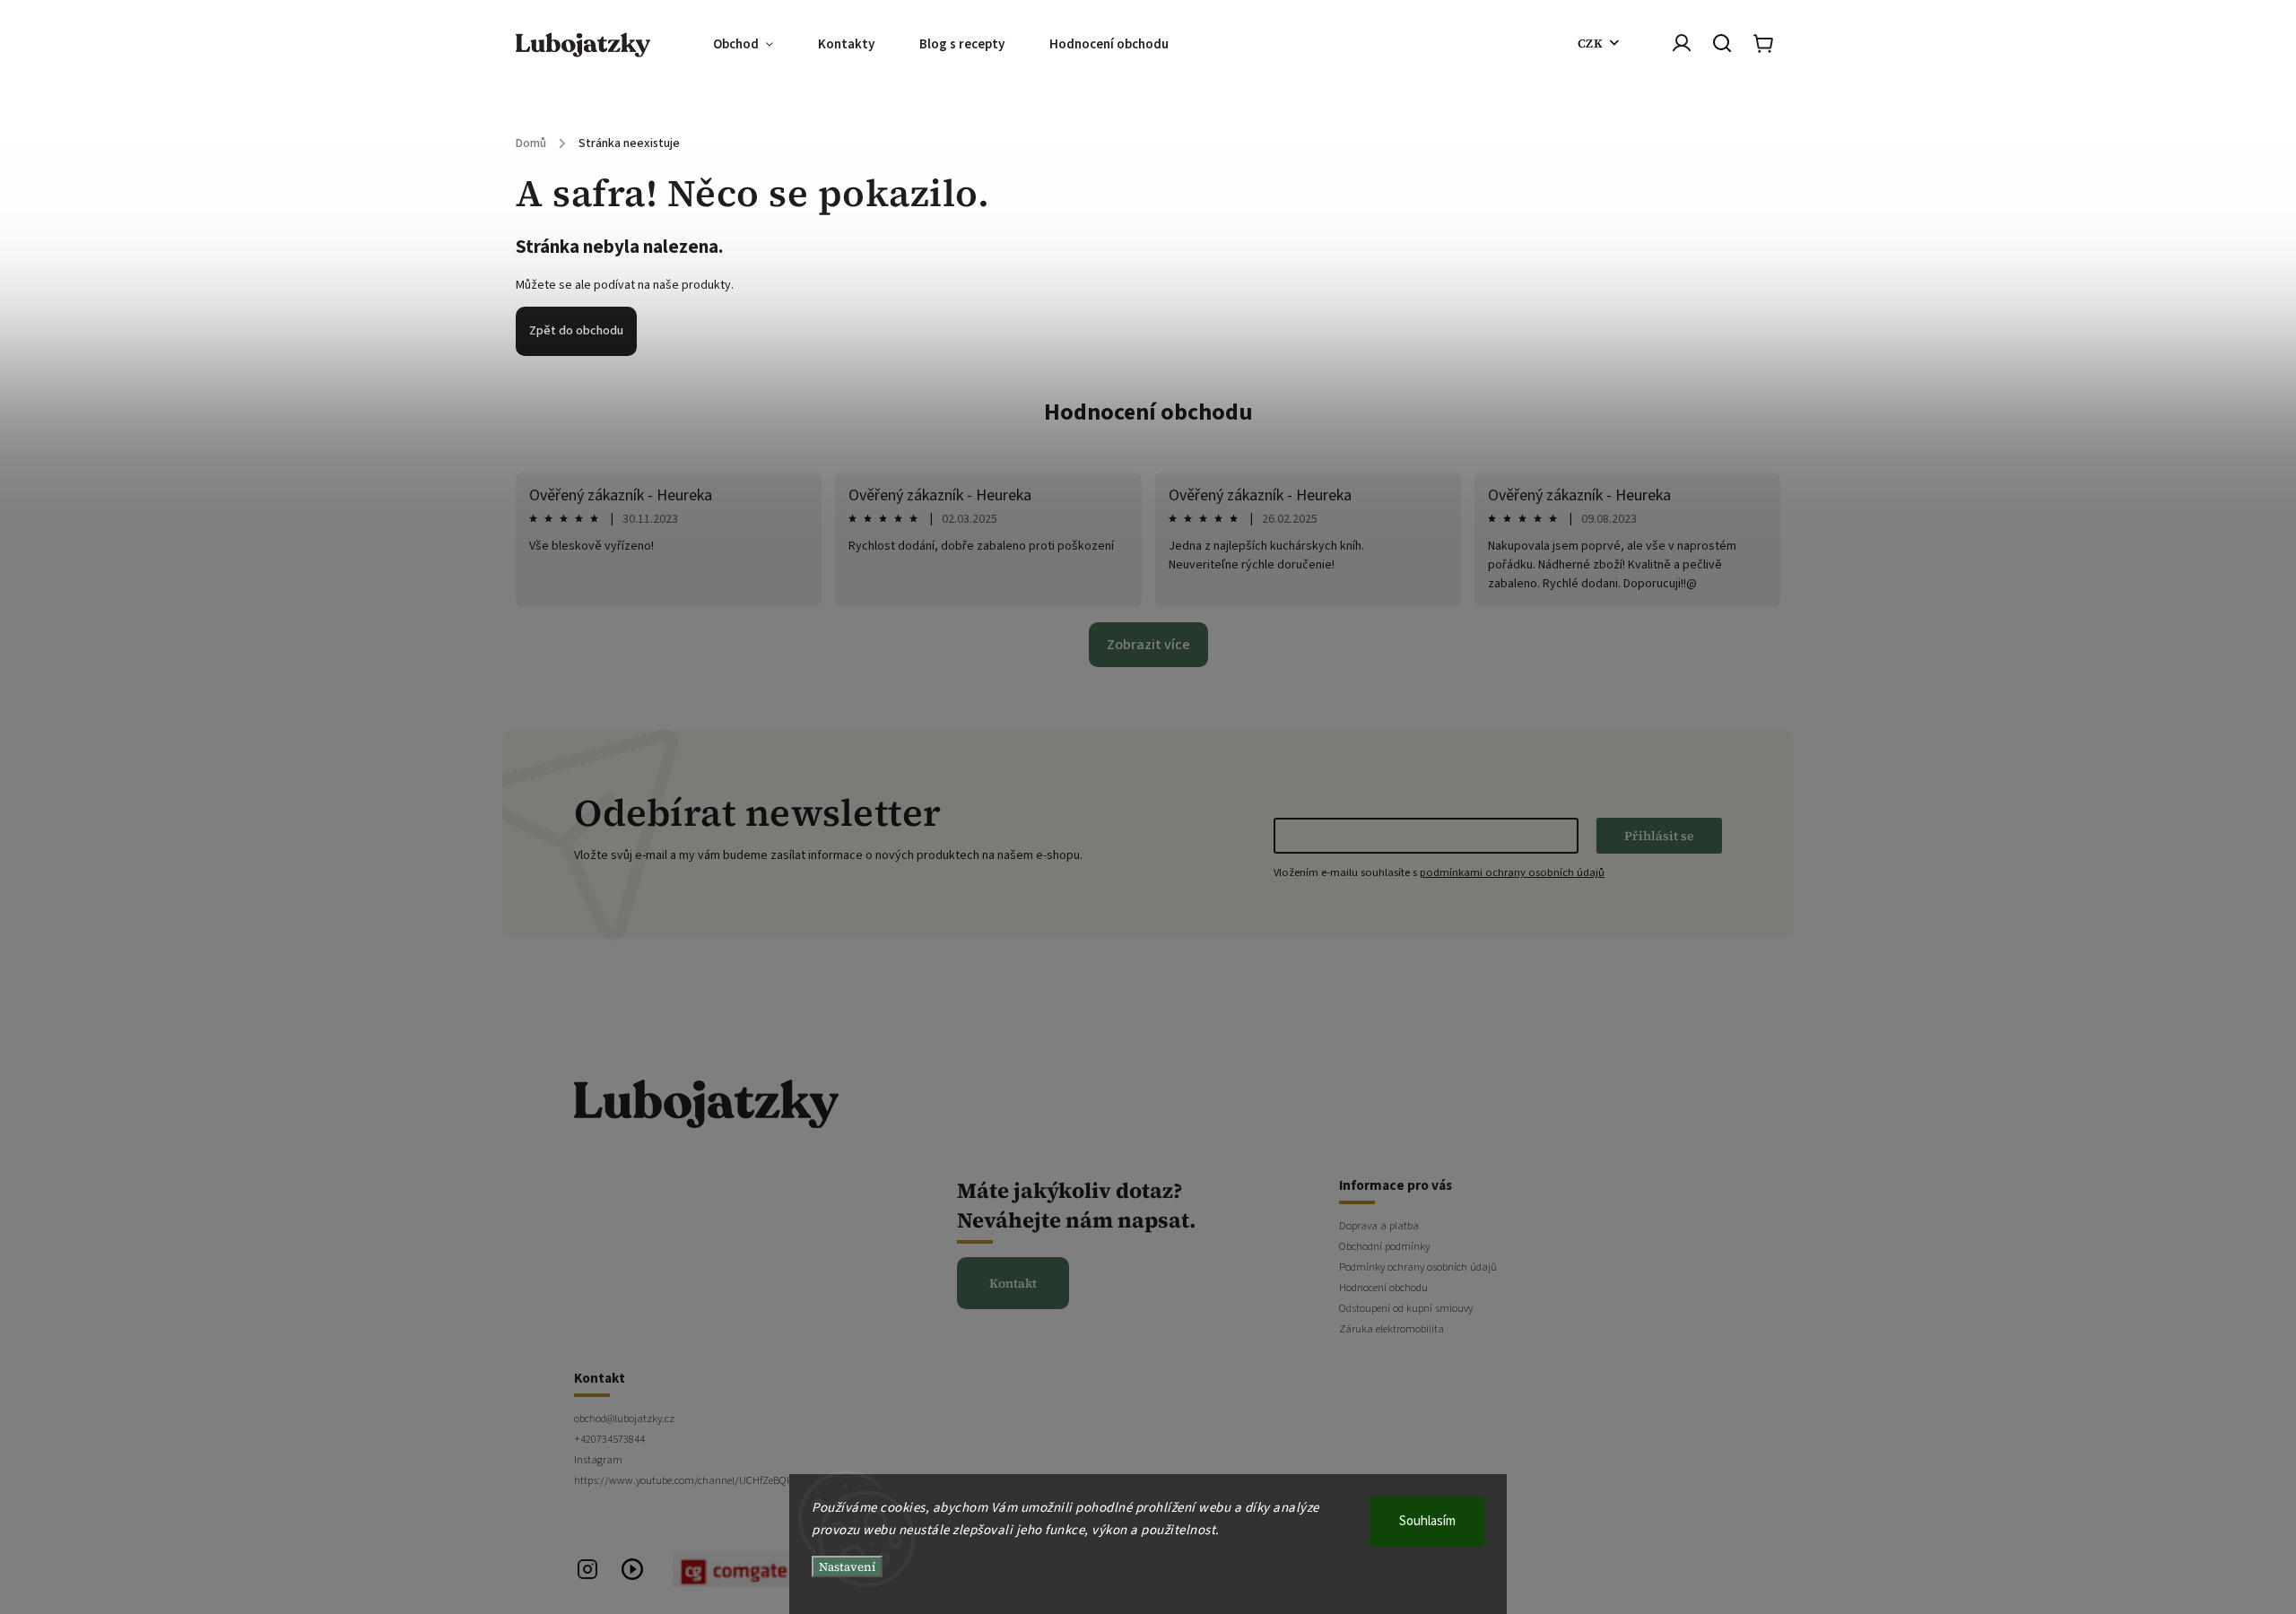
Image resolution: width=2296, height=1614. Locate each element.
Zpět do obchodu (576, 331)
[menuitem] (754, 45)
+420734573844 (609, 1439)
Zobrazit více (1148, 645)
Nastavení (847, 1566)
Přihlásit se (1659, 836)
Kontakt (1013, 1283)
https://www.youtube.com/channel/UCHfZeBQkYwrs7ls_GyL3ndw (723, 1480)
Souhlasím (1427, 1521)
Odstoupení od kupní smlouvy (1406, 1308)
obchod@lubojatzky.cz (624, 1419)
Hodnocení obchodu (1148, 412)
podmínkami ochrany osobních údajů (1512, 872)
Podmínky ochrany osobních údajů (1418, 1267)
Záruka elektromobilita (1392, 1329)
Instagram (598, 1460)
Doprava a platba (1379, 1226)
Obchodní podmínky (1384, 1246)
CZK (1591, 43)
